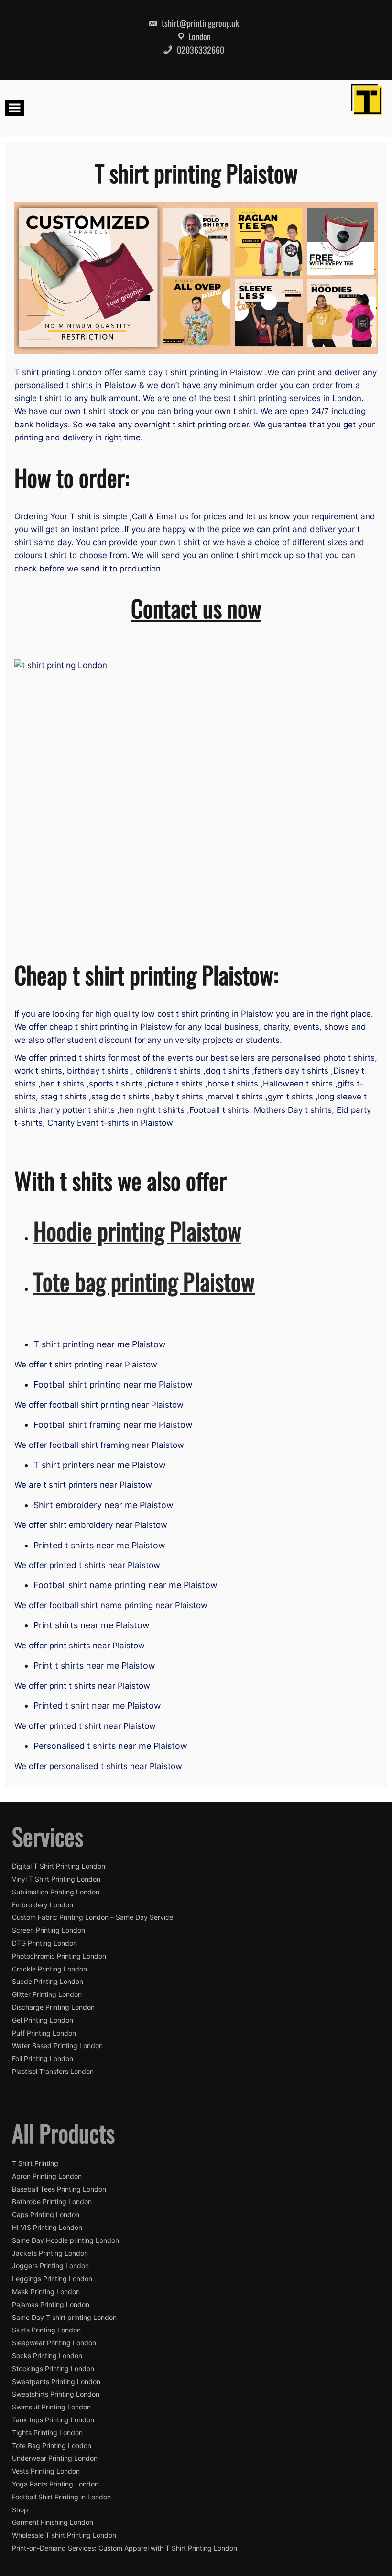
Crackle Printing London (49, 1969)
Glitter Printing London (47, 1994)
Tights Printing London (47, 2433)
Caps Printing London (46, 2215)
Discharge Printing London (53, 2007)
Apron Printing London (47, 2176)
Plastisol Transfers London (53, 2072)
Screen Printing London (49, 1930)
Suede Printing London (48, 1982)
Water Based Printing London (57, 2046)
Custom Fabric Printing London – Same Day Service (93, 1917)
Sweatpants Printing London (56, 2382)
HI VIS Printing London (47, 2228)
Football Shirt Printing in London (61, 2497)
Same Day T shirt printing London (64, 2318)
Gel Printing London (43, 2020)
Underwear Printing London (55, 2458)
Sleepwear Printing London (54, 2343)
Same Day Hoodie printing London (65, 2240)
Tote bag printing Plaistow (144, 1281)
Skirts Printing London (46, 2330)
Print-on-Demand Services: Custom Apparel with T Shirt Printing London (125, 2548)
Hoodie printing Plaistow (137, 1231)
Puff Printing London (44, 2033)
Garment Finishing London (53, 2522)
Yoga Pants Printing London (55, 2484)
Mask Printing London (46, 2292)
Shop (20, 2510)
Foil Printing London (43, 2059)
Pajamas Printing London (51, 2305)
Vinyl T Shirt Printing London (56, 1879)
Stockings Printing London (53, 2369)
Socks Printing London (47, 2356)
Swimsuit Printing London (51, 2407)
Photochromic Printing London (59, 1956)
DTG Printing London (44, 1943)
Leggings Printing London (52, 2279)
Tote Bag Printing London (52, 2446)
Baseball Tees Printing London (59, 2189)
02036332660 (200, 50)
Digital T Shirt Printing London (59, 1866)
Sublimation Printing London (56, 1892)
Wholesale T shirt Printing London (64, 2535)
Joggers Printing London (50, 2266)
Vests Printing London (46, 2471)
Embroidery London (43, 1905)
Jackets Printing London (50, 2253)
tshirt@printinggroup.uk (199, 23)
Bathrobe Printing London (52, 2202)
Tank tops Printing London (53, 2420)
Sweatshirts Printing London (56, 2394)
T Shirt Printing (35, 2163)
